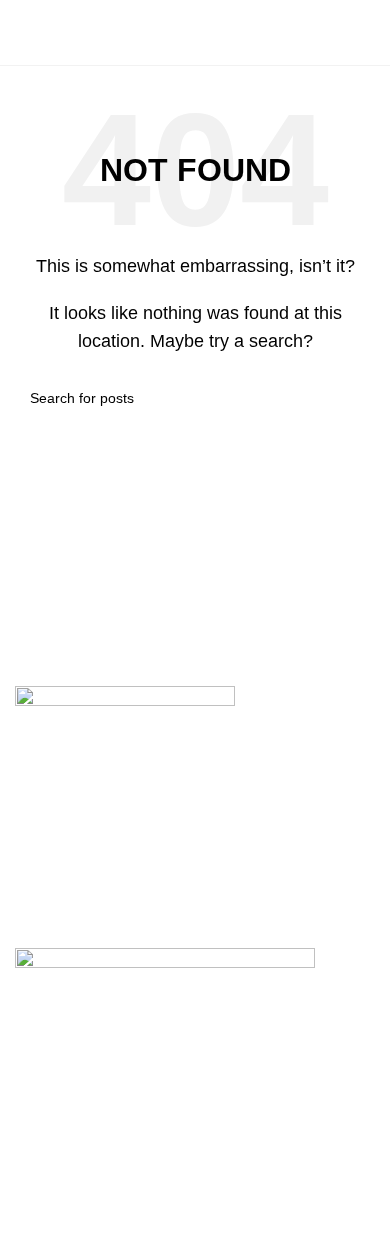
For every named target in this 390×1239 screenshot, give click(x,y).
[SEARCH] (352, 398)
